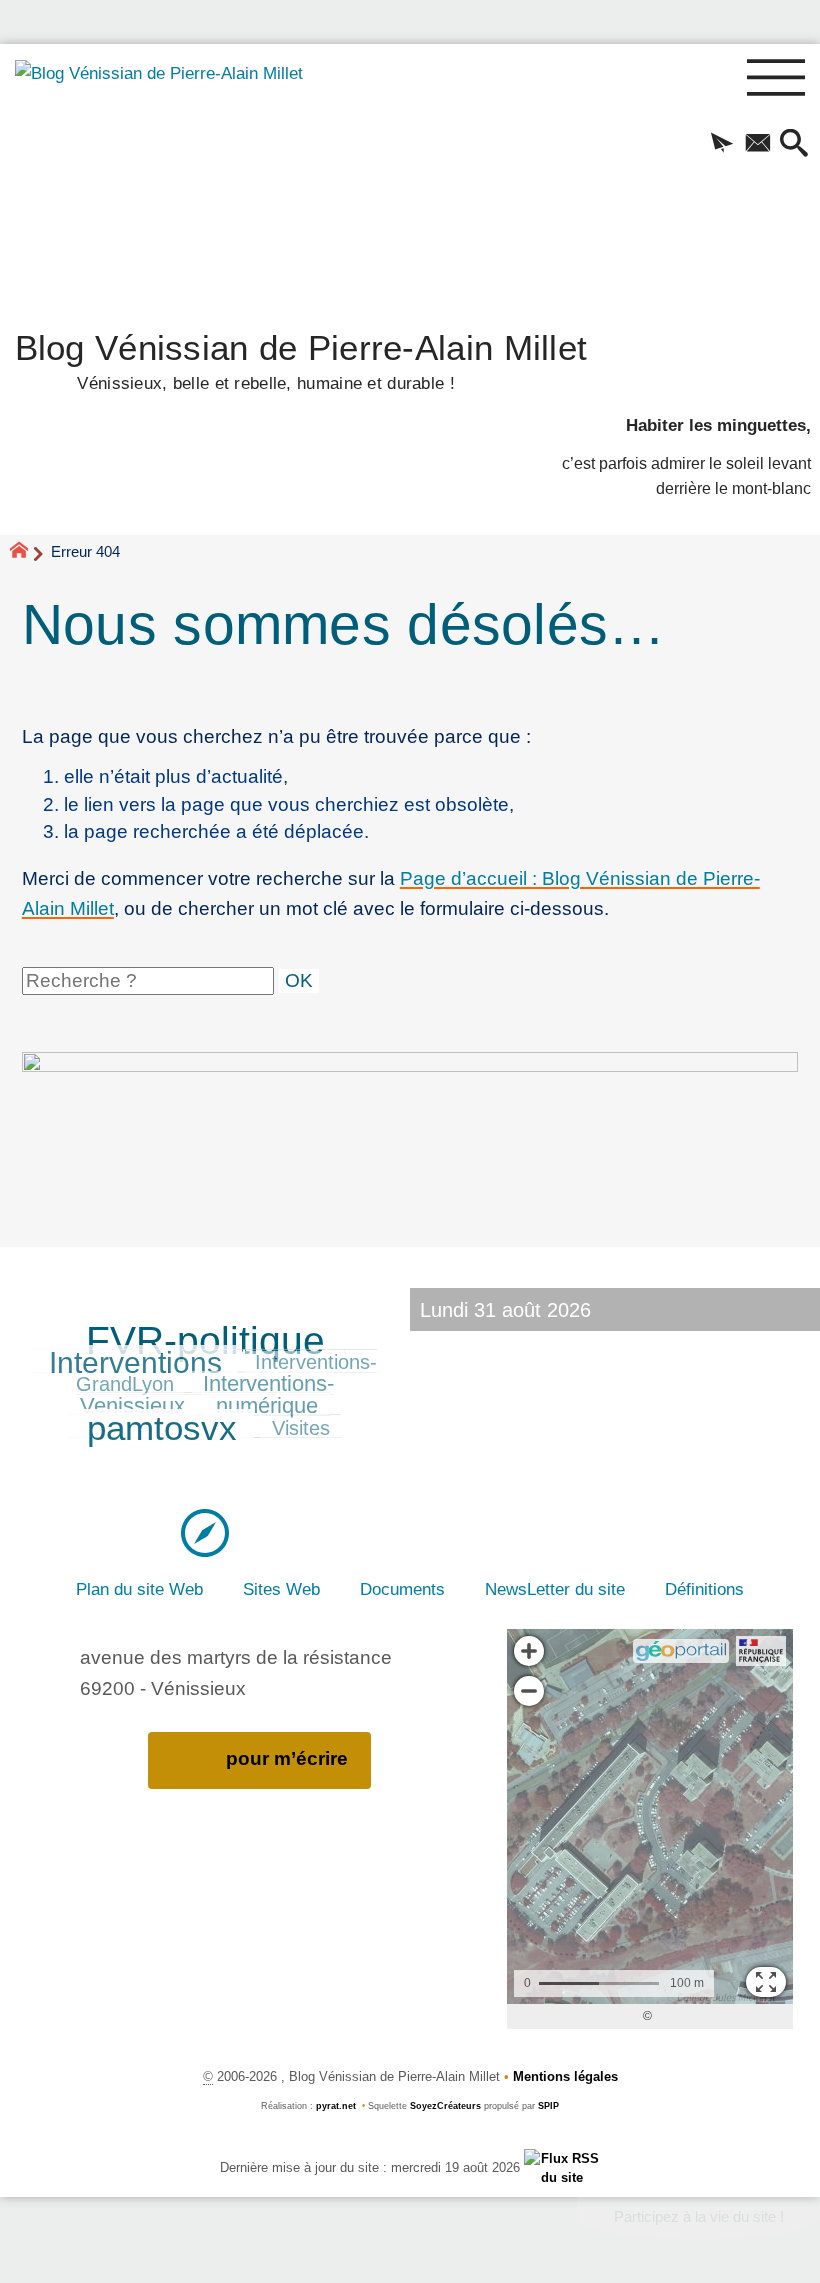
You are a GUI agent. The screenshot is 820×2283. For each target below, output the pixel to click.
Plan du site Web (139, 1589)
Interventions (135, 1362)
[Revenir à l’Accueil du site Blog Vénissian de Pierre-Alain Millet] (168, 180)
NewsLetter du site (555, 1589)
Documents (402, 1589)
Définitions (704, 1589)
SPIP (548, 2106)
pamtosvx (162, 1428)
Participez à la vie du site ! (699, 2217)
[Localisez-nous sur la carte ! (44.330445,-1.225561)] (205, 1531)
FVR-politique (205, 1340)
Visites (301, 1428)
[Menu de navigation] (776, 79)
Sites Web (281, 1589)
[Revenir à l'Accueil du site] (27, 553)
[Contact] (758, 144)
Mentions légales (565, 2076)
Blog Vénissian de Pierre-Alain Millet (301, 359)
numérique (267, 1405)
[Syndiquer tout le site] (562, 2167)
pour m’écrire (287, 1758)
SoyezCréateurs (445, 2106)
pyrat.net (336, 2106)
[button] (722, 144)
